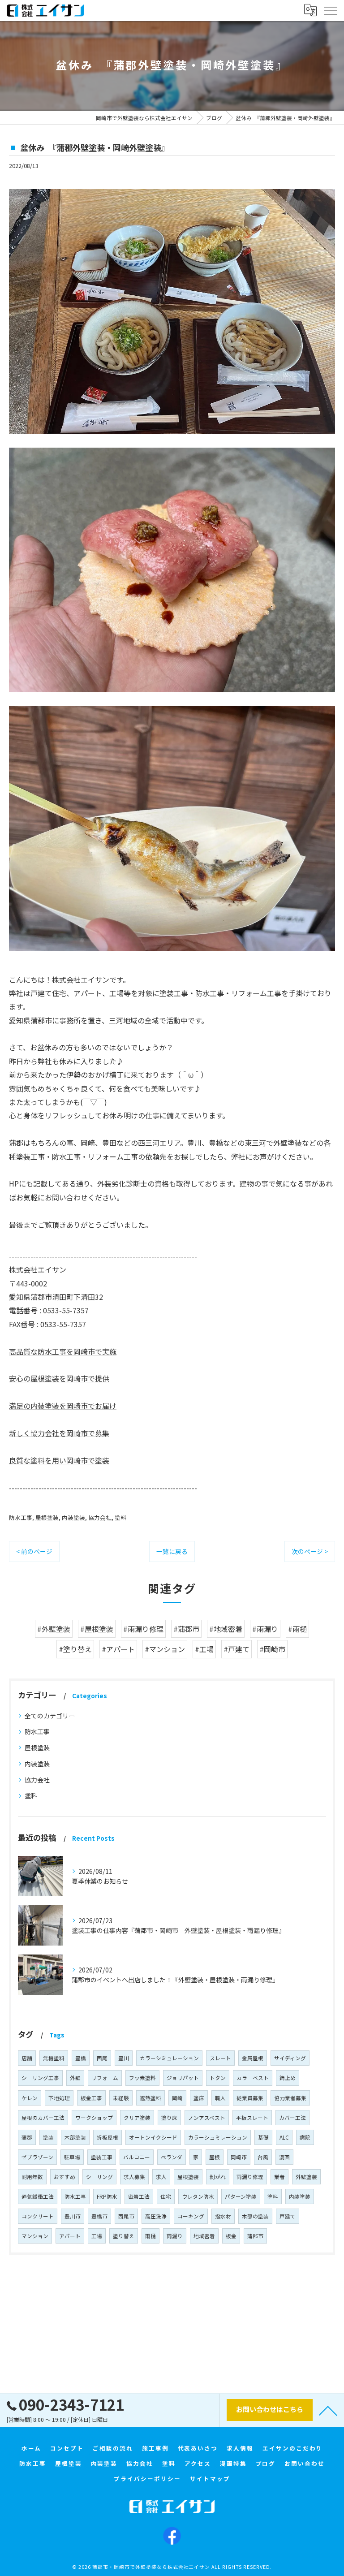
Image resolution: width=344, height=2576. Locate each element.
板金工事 (91, 2098)
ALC (284, 2137)
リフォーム (105, 2078)
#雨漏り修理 (143, 1629)
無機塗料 (54, 2058)
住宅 (166, 2196)
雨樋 (150, 2236)
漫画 (284, 2157)
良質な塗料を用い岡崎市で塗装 (59, 1460)
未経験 (121, 2098)
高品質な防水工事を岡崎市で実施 (63, 1351)
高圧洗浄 (156, 2216)
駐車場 (72, 2157)
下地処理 (59, 2098)
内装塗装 (73, 1517)
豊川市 (73, 2216)
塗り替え (124, 2236)
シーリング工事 (40, 2078)
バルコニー (137, 2157)
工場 (97, 2236)
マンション (35, 2236)
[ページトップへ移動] (328, 2410)
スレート (220, 2058)
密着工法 (139, 2196)
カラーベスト (253, 2078)
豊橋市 (99, 2216)
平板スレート (252, 2118)
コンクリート (38, 2216)
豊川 (124, 2058)
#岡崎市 (272, 1649)
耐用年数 (32, 2177)
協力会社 (100, 1517)
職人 (220, 2098)
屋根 (215, 2157)
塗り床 (169, 2118)
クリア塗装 (137, 2118)
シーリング (99, 2177)
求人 (161, 2177)
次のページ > (310, 1551)
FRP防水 (107, 2196)
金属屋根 (253, 2058)
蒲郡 (27, 2137)
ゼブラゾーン (37, 2157)
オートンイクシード (153, 2137)
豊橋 (81, 2058)
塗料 (120, 1517)
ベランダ (172, 2157)
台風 (263, 2157)
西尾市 (126, 2216)
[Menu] (330, 10)
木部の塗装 (255, 2216)
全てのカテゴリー (50, 1716)
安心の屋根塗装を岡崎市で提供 (59, 1378)
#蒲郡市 (186, 1629)
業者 (279, 2177)
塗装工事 (102, 2157)
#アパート (118, 1649)
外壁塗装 (306, 2177)
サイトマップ (210, 2479)
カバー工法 (292, 2118)
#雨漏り (265, 1629)
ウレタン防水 (198, 2196)
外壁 (75, 2078)
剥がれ (218, 2177)
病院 (305, 2137)
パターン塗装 (241, 2196)
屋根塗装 (47, 1517)
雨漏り (175, 2236)
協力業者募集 (290, 2098)
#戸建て (236, 1649)
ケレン (30, 2098)
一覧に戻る (172, 1551)
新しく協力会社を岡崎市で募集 (59, 1433)
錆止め (288, 2078)
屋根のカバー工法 (43, 2118)
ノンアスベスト (207, 2118)
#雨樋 (297, 1629)
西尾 (102, 2058)
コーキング (191, 2216)
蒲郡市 (255, 2236)
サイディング (290, 2058)
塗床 (199, 2098)
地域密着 (204, 2236)
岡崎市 (239, 2157)
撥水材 (223, 2216)
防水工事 (21, 1517)
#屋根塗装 (97, 1629)
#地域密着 (226, 1629)
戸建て (288, 2216)
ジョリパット (183, 2078)
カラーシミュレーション (169, 2058)
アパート (70, 2236)
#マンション (165, 1649)
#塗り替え (75, 1649)
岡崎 (177, 2098)
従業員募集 (250, 2098)
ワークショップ (94, 2118)
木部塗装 (75, 2137)
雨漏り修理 (250, 2177)
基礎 (263, 2137)
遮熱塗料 (150, 2098)
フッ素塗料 (142, 2078)
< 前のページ (34, 1551)
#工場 (204, 1649)
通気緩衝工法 (38, 2196)
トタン (218, 2078)
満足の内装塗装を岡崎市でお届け (63, 1406)
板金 (231, 2236)
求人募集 (134, 2177)
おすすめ (64, 2177)
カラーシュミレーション (218, 2137)
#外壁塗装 (54, 1629)
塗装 (48, 2137)
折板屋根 (107, 2137)
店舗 (27, 2058)
